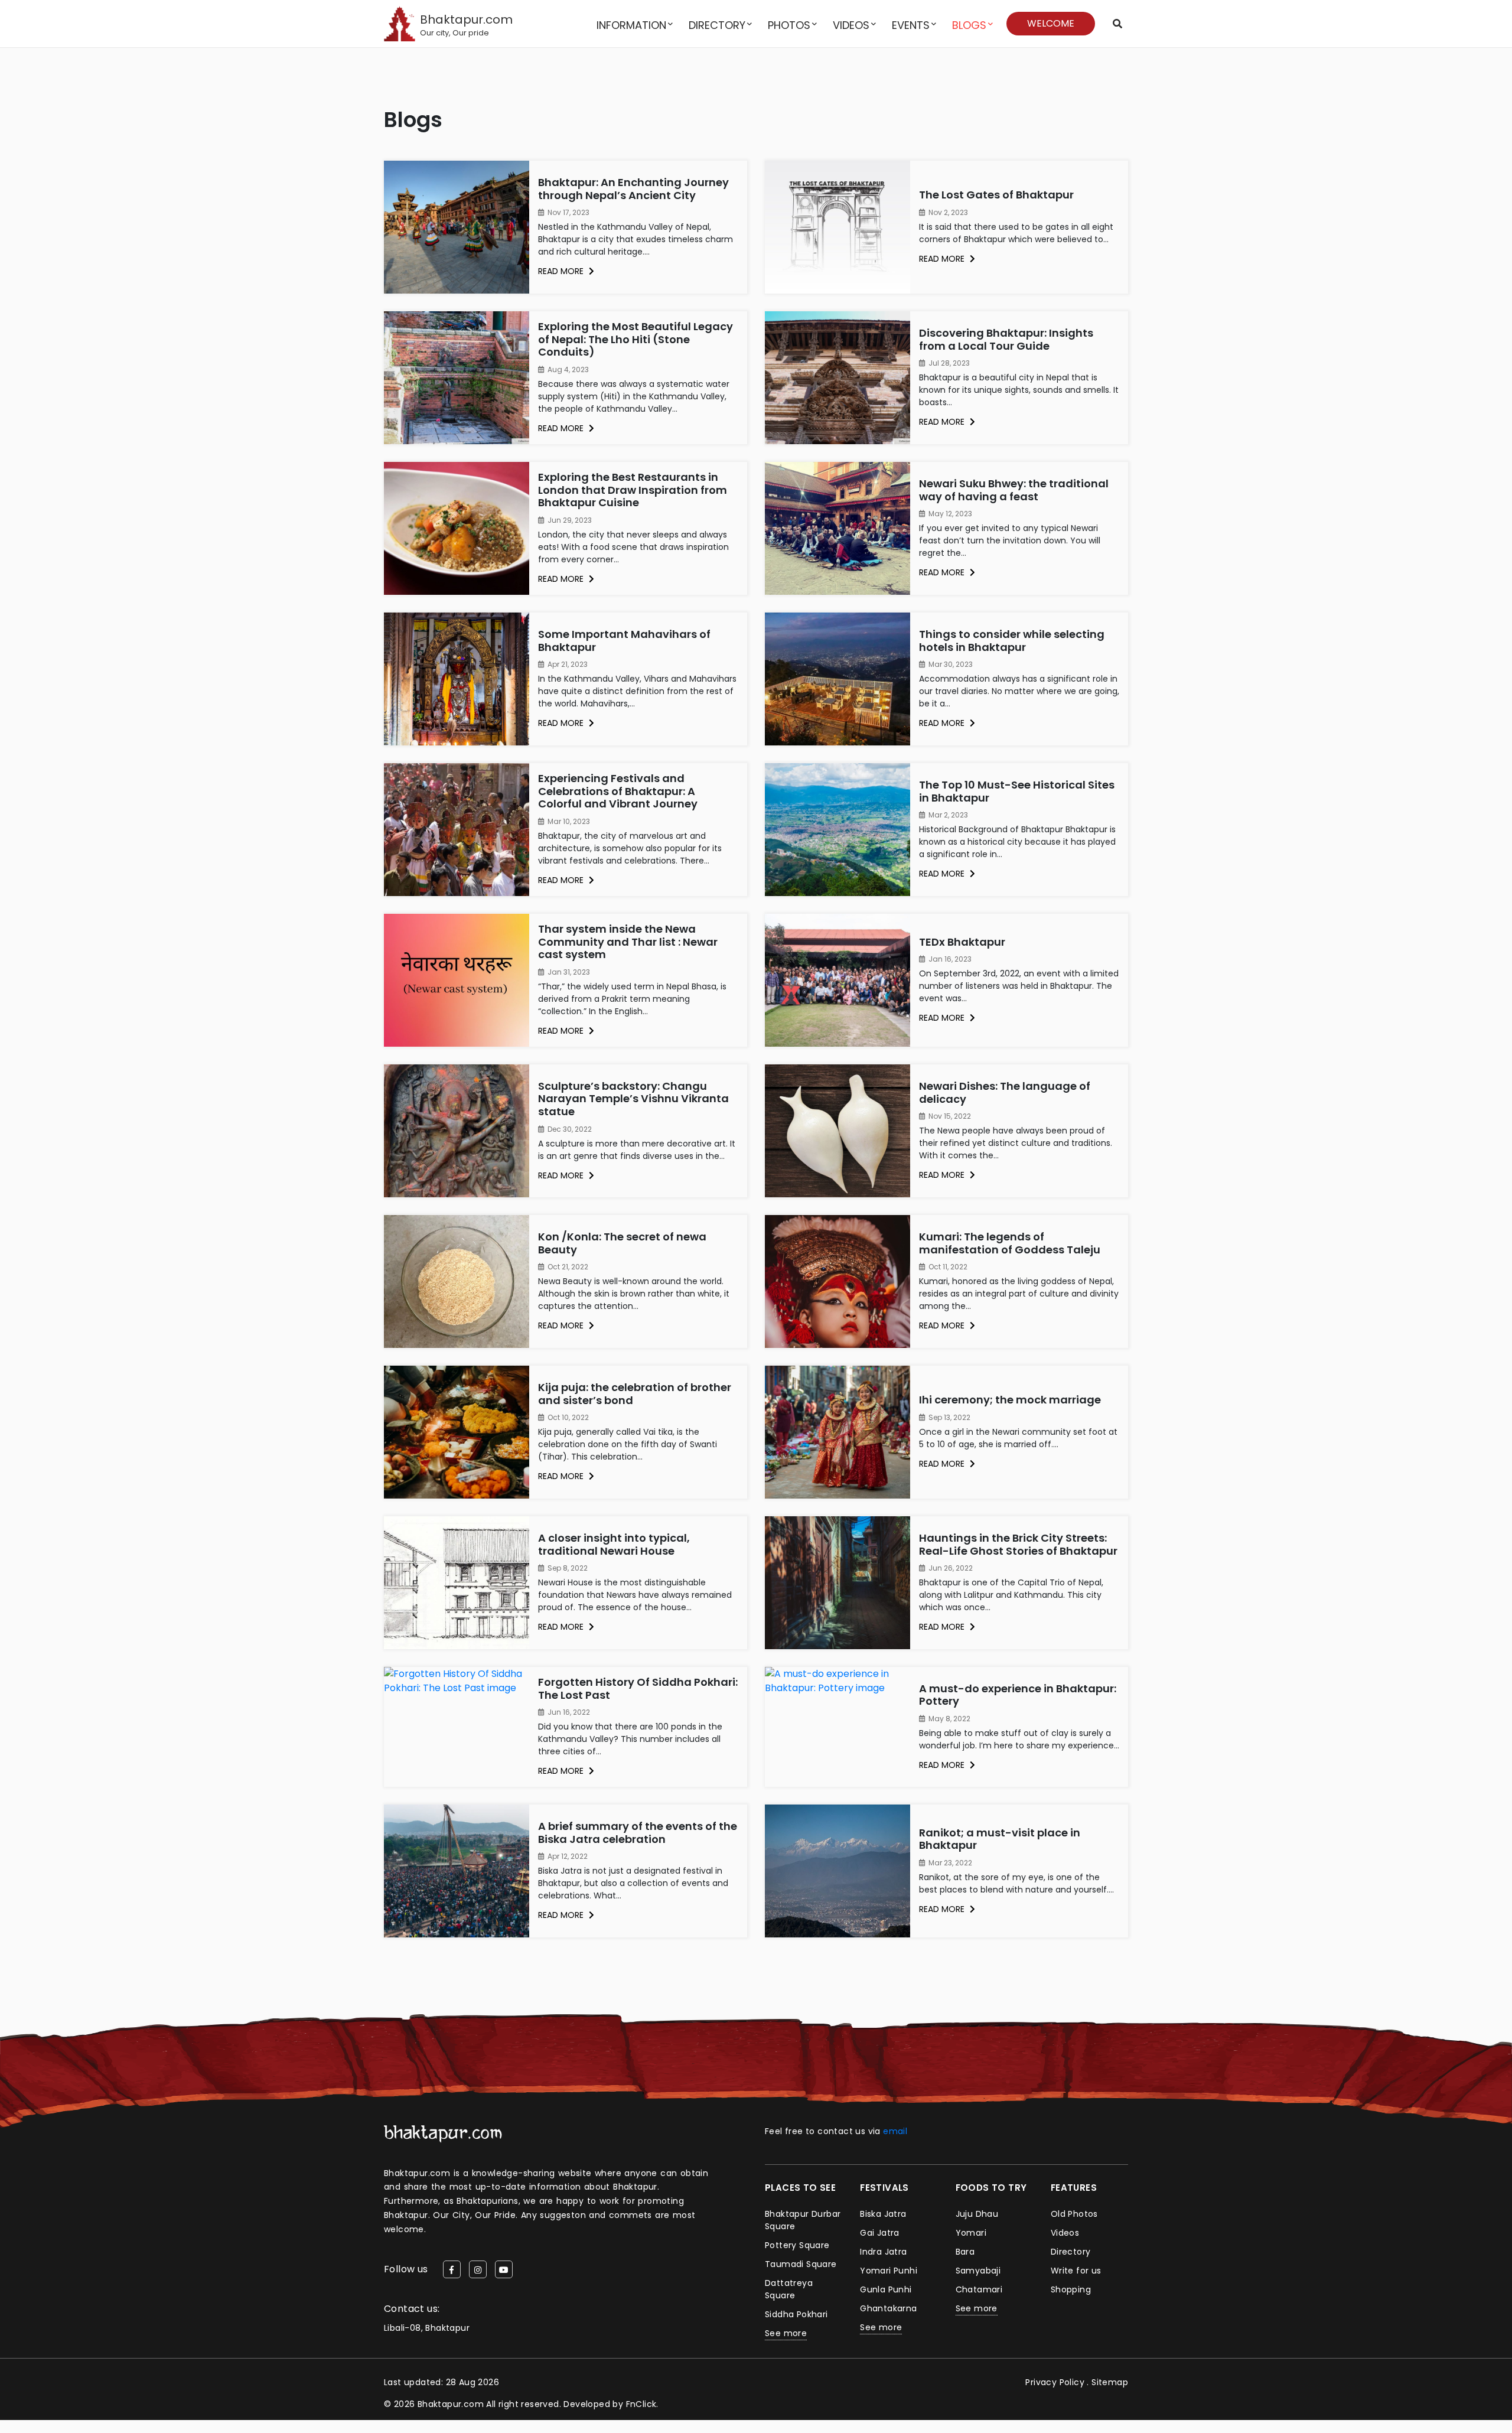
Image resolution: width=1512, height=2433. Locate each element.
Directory (717, 25)
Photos (789, 25)
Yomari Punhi (889, 2271)
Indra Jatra (883, 2252)
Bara (965, 2252)
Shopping (1071, 2289)
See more (786, 2333)
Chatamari (979, 2289)
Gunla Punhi (886, 2289)
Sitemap (1110, 2382)
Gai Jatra (880, 2233)
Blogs (969, 25)
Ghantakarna (888, 2308)
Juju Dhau (977, 2214)
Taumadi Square (801, 2264)
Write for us (1076, 2271)
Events (911, 25)
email (895, 2131)
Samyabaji (978, 2271)
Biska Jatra (883, 2214)
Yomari (971, 2233)
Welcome (1051, 23)
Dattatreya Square (789, 2289)
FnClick (641, 2404)
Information (631, 25)
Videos (851, 25)
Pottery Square (797, 2245)
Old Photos (1074, 2214)
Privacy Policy (1055, 2382)
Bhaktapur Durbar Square (803, 2220)
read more (562, 271)
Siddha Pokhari (796, 2314)
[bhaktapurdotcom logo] (443, 2133)
